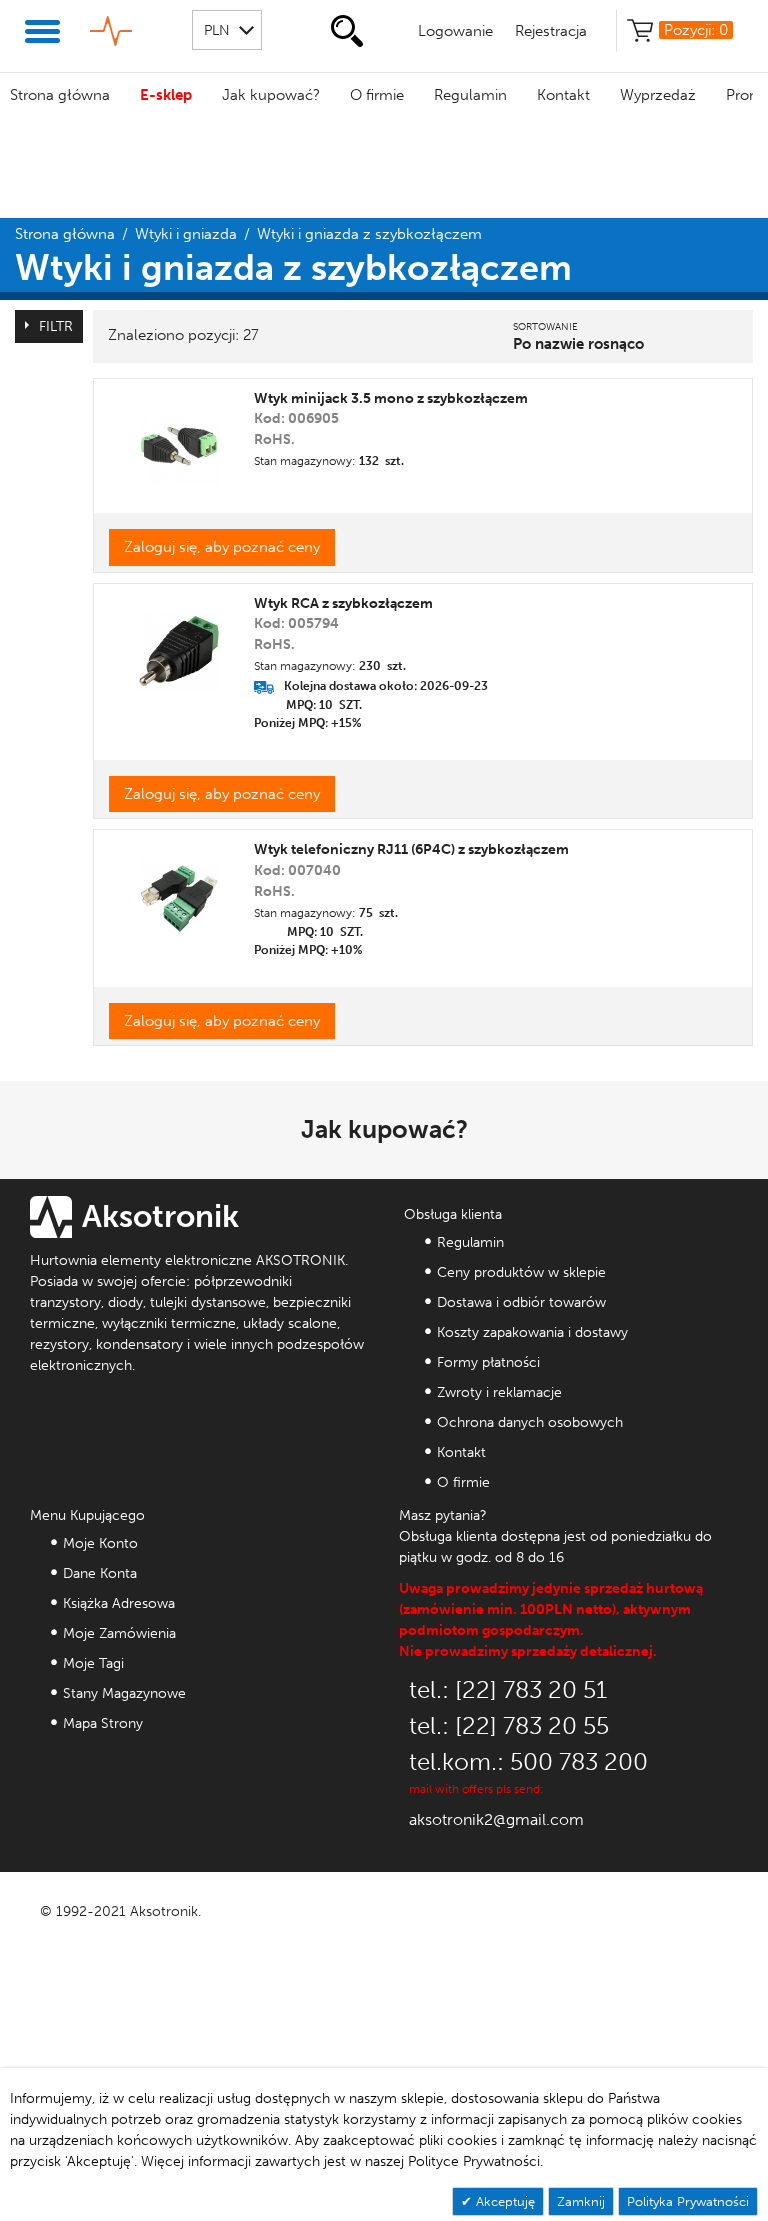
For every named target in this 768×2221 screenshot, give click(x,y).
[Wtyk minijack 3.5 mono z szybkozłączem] (179, 438)
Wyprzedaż (658, 95)
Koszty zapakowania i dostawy (532, 1332)
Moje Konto (100, 1543)
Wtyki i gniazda (186, 234)
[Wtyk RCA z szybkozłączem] (179, 643)
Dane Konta (100, 1573)
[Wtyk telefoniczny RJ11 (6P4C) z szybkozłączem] (179, 890)
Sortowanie (545, 327)
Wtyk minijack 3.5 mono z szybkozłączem (391, 398)
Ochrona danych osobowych (530, 1422)
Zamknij (581, 2201)
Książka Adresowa (119, 1603)
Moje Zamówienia (119, 1633)
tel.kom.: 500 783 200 (528, 1761)
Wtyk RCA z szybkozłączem (343, 603)
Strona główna (60, 95)
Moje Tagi (93, 1663)
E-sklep (166, 95)
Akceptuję (503, 2201)
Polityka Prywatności (688, 2201)
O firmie (377, 95)
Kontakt (563, 95)
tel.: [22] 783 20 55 (509, 1725)
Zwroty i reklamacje (499, 1392)
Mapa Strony (103, 1723)
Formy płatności (488, 1362)
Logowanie (455, 31)
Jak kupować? (271, 95)
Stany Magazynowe (124, 1693)
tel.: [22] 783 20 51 (508, 1689)
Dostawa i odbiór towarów (521, 1302)
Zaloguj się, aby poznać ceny (222, 547)
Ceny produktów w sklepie (521, 1272)
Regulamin (470, 95)
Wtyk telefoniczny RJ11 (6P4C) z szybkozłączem (411, 849)
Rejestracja (551, 31)
